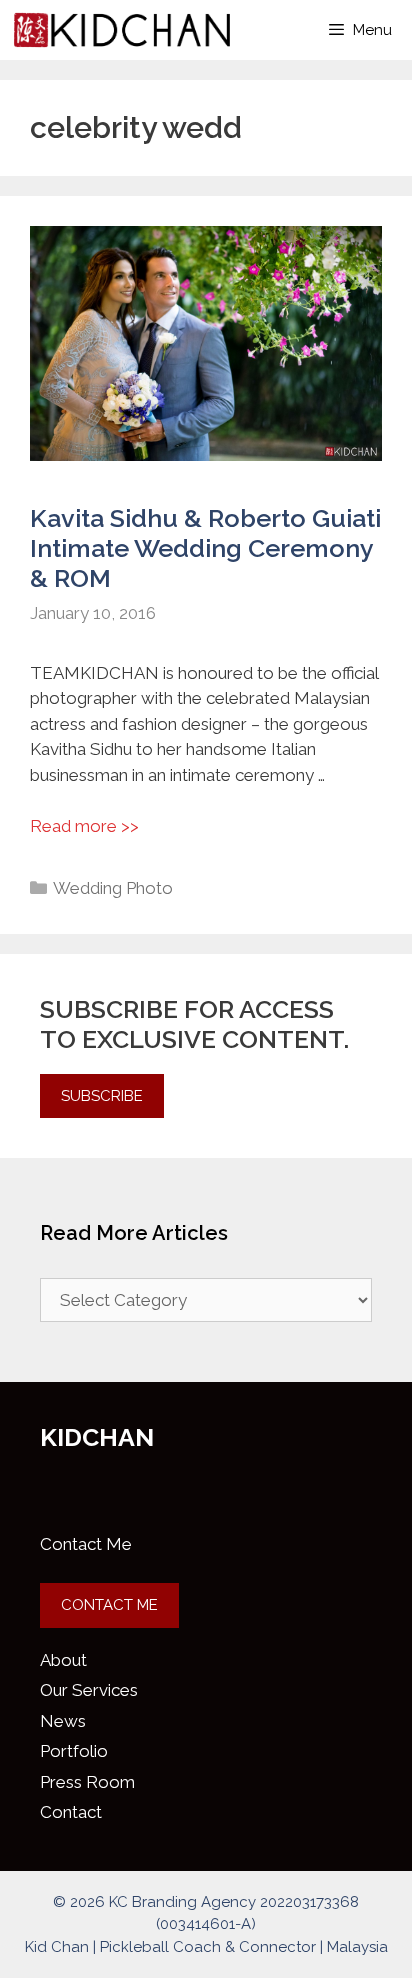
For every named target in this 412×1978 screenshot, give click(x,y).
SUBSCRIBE (102, 1096)
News (63, 1721)
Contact (71, 1812)
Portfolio (74, 1751)
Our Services (89, 1690)
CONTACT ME (109, 1605)
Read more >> (84, 826)
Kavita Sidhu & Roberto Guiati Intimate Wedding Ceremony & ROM (205, 548)
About (63, 1660)
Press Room (87, 1782)
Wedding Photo (113, 888)
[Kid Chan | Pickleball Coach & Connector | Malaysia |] (122, 30)
